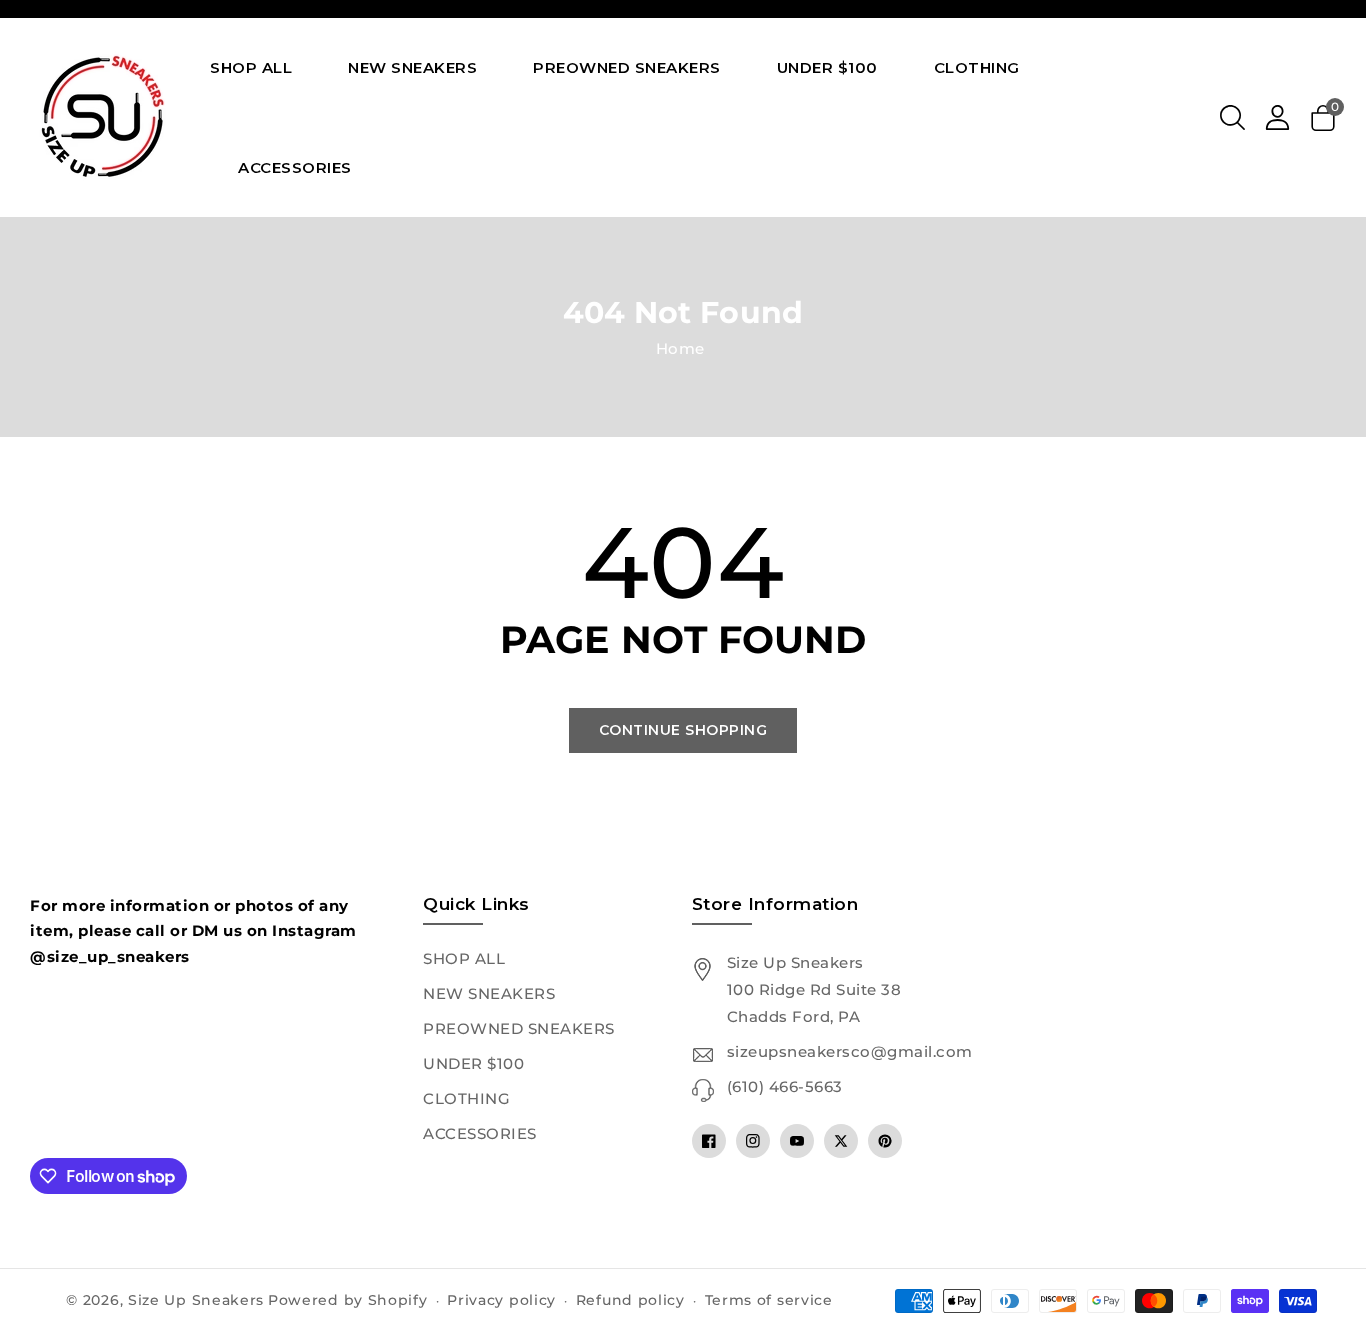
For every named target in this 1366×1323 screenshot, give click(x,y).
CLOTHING (466, 1098)
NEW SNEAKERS (489, 993)
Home (680, 348)
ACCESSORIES (480, 1133)
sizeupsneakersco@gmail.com (850, 1051)
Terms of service (769, 1300)
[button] (1232, 118)
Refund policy (630, 1300)
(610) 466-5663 (785, 1086)
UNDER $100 (473, 1063)
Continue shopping (683, 730)
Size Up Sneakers (196, 1300)
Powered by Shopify (348, 1300)
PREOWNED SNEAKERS (519, 1028)
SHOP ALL (464, 958)
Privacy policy (501, 1300)
